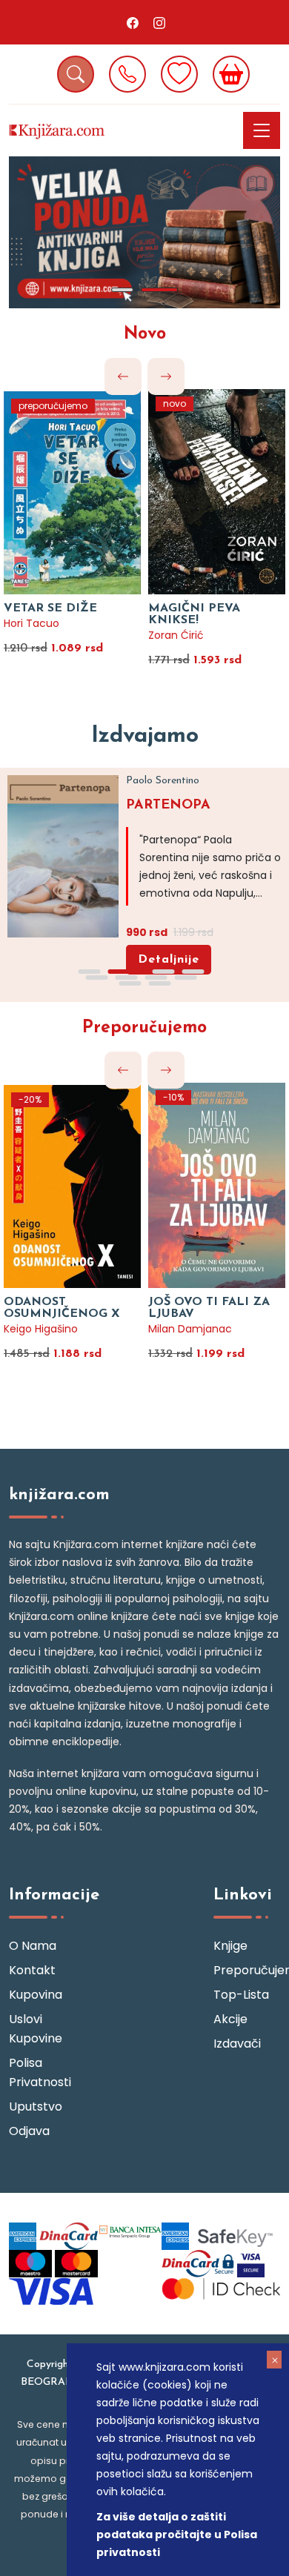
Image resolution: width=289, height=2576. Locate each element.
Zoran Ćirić (176, 635)
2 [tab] (159, 290)
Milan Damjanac (190, 1329)
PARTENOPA (168, 806)
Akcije (230, 2019)
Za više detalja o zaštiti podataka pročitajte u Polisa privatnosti (177, 2534)
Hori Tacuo (31, 623)
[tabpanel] (144, 232)
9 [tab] (130, 983)
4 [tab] (193, 972)
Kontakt (32, 1970)
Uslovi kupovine (36, 2029)
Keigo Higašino (41, 1329)
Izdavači (237, 2044)
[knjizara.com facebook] (133, 22)
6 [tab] (126, 977)
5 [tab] (96, 977)
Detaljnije (169, 960)
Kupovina (36, 1995)
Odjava (29, 2131)
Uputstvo (36, 2107)
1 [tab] (122, 290)
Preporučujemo (144, 1028)
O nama (33, 1946)
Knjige (230, 1946)
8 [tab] (185, 977)
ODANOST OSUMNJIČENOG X (62, 1308)
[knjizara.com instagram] (159, 22)
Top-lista (241, 1995)
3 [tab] (163, 972)
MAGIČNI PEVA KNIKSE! (194, 614)
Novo (145, 335)
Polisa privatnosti (40, 2072)
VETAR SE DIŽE (50, 608)
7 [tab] (156, 977)
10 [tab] (159, 983)
